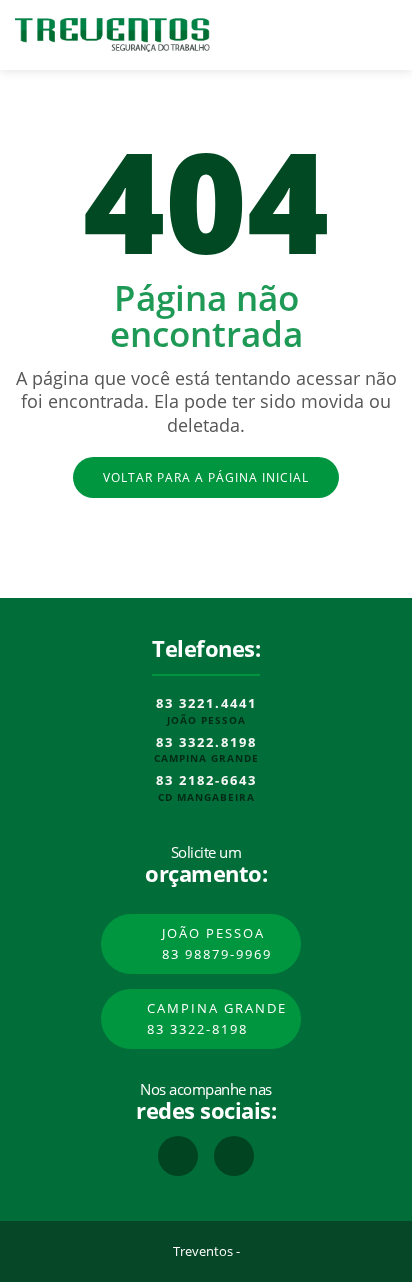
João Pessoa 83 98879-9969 (217, 943)
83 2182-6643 (206, 781)
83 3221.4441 (206, 704)
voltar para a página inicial (206, 477)
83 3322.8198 (206, 743)
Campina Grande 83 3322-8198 (217, 1018)
